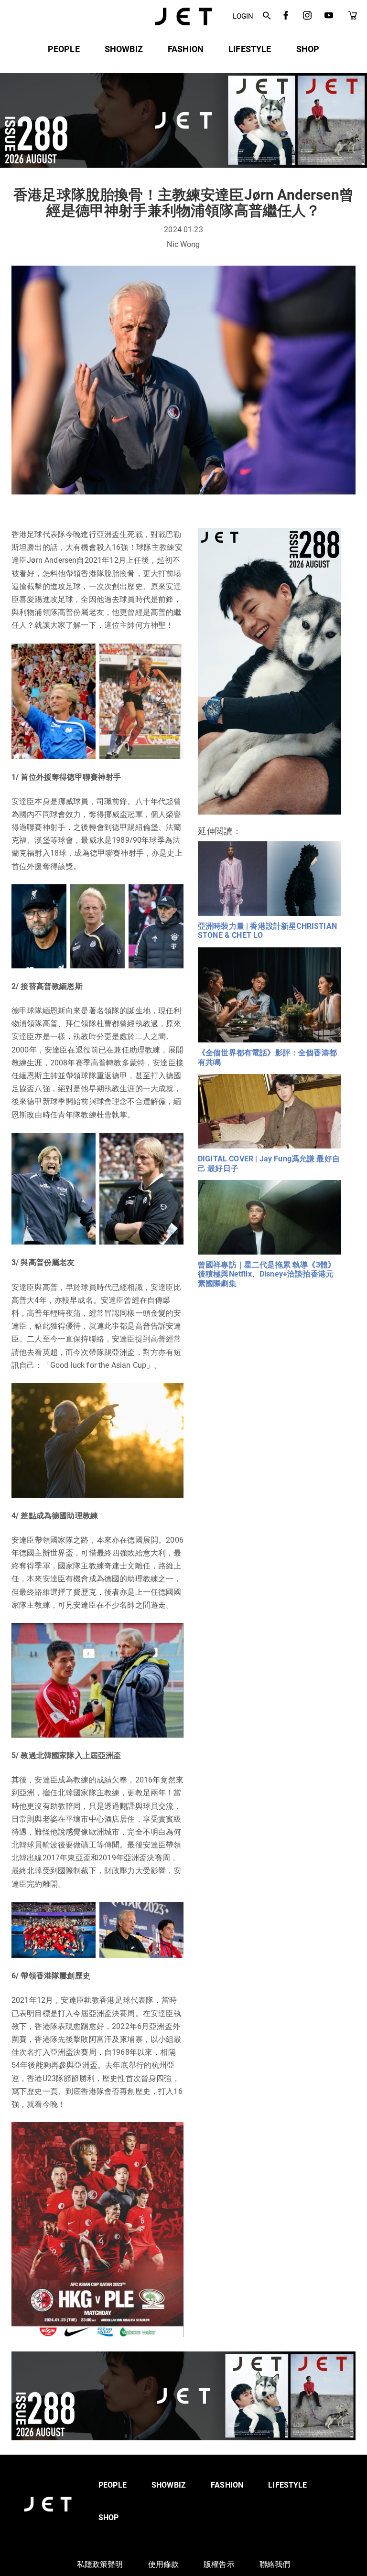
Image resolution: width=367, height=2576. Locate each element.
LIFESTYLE (250, 49)
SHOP (308, 49)
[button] (267, 16)
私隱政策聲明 (100, 2564)
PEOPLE (64, 49)
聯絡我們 (275, 2564)
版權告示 (219, 2564)
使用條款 (164, 2564)
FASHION (186, 49)
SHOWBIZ (124, 49)
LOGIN (243, 16)
